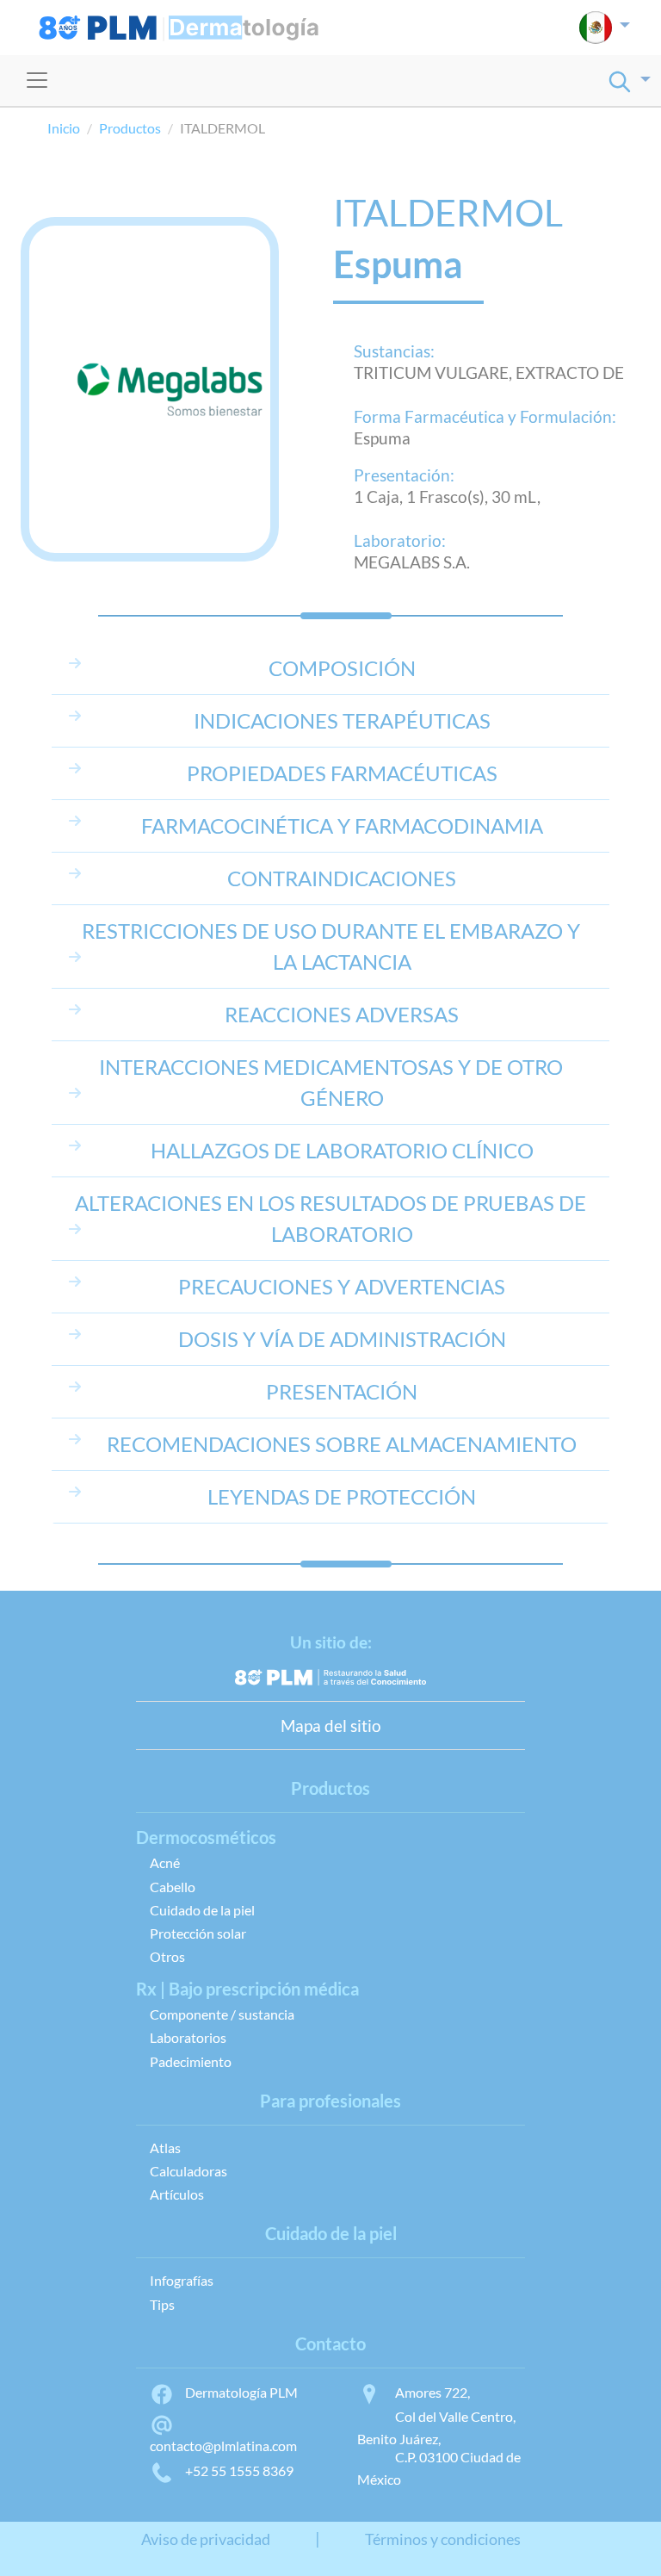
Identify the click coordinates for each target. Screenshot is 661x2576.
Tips (162, 2304)
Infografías (182, 2280)
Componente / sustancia (222, 2014)
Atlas (165, 2148)
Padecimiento (191, 2061)
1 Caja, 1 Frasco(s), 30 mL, (447, 497)
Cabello (173, 1887)
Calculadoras (188, 2171)
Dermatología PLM (241, 2392)
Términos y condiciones (443, 2539)
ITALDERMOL (448, 212)
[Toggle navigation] (37, 80)
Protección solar (198, 1933)
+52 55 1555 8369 (239, 2470)
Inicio (64, 128)
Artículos (177, 2194)
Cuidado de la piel (202, 1910)
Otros (167, 1956)
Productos (130, 128)
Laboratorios (188, 2037)
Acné (165, 1862)
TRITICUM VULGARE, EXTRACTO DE (489, 372)
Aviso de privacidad (206, 2539)
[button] (605, 28)
